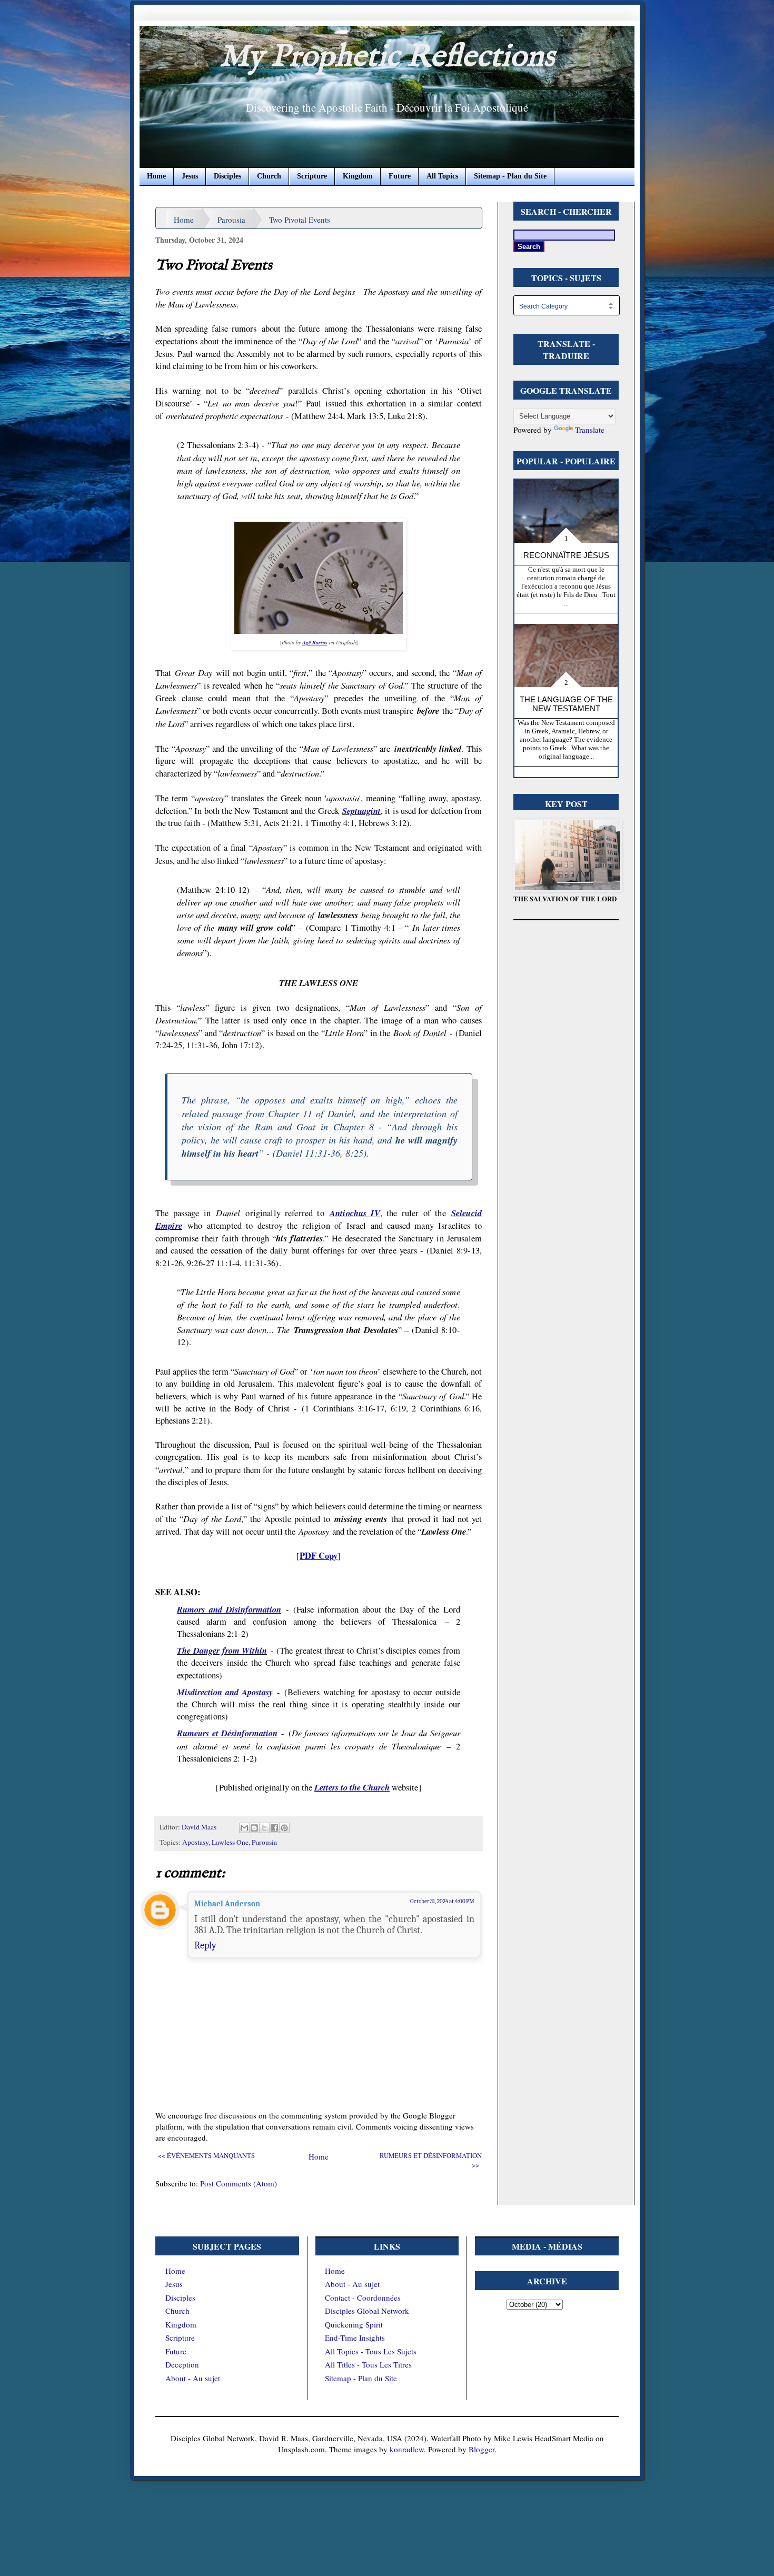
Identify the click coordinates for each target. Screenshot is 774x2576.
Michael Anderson (227, 1904)
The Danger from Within (222, 1650)
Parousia (231, 220)
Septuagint (361, 810)
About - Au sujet (193, 2378)
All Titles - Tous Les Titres (368, 2364)
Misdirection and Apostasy (225, 1692)
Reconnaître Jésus (566, 555)
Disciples (227, 176)
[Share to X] (264, 1828)
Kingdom (358, 176)
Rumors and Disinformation (229, 1609)
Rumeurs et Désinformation (227, 1733)
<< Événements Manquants (206, 2156)
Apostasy (195, 1842)
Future (400, 176)
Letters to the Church (352, 1787)
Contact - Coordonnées (363, 2297)
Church (269, 176)
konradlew (407, 2449)
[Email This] (244, 1828)
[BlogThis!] (254, 1828)
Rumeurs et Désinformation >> (431, 2160)
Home (156, 176)
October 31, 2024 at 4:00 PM (442, 1901)
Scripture (312, 176)
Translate (590, 430)
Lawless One (230, 1842)
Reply (205, 1945)
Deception (182, 2364)
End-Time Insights (355, 2338)
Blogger (482, 2449)
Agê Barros (315, 642)
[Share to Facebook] (274, 1828)
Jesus (190, 176)
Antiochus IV (355, 1213)
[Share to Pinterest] (284, 1828)
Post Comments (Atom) (239, 2183)
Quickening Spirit (354, 2324)
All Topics (442, 176)
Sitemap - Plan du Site (510, 176)
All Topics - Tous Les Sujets (371, 2351)
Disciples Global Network (367, 2311)
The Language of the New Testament (566, 704)
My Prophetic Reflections (387, 57)
